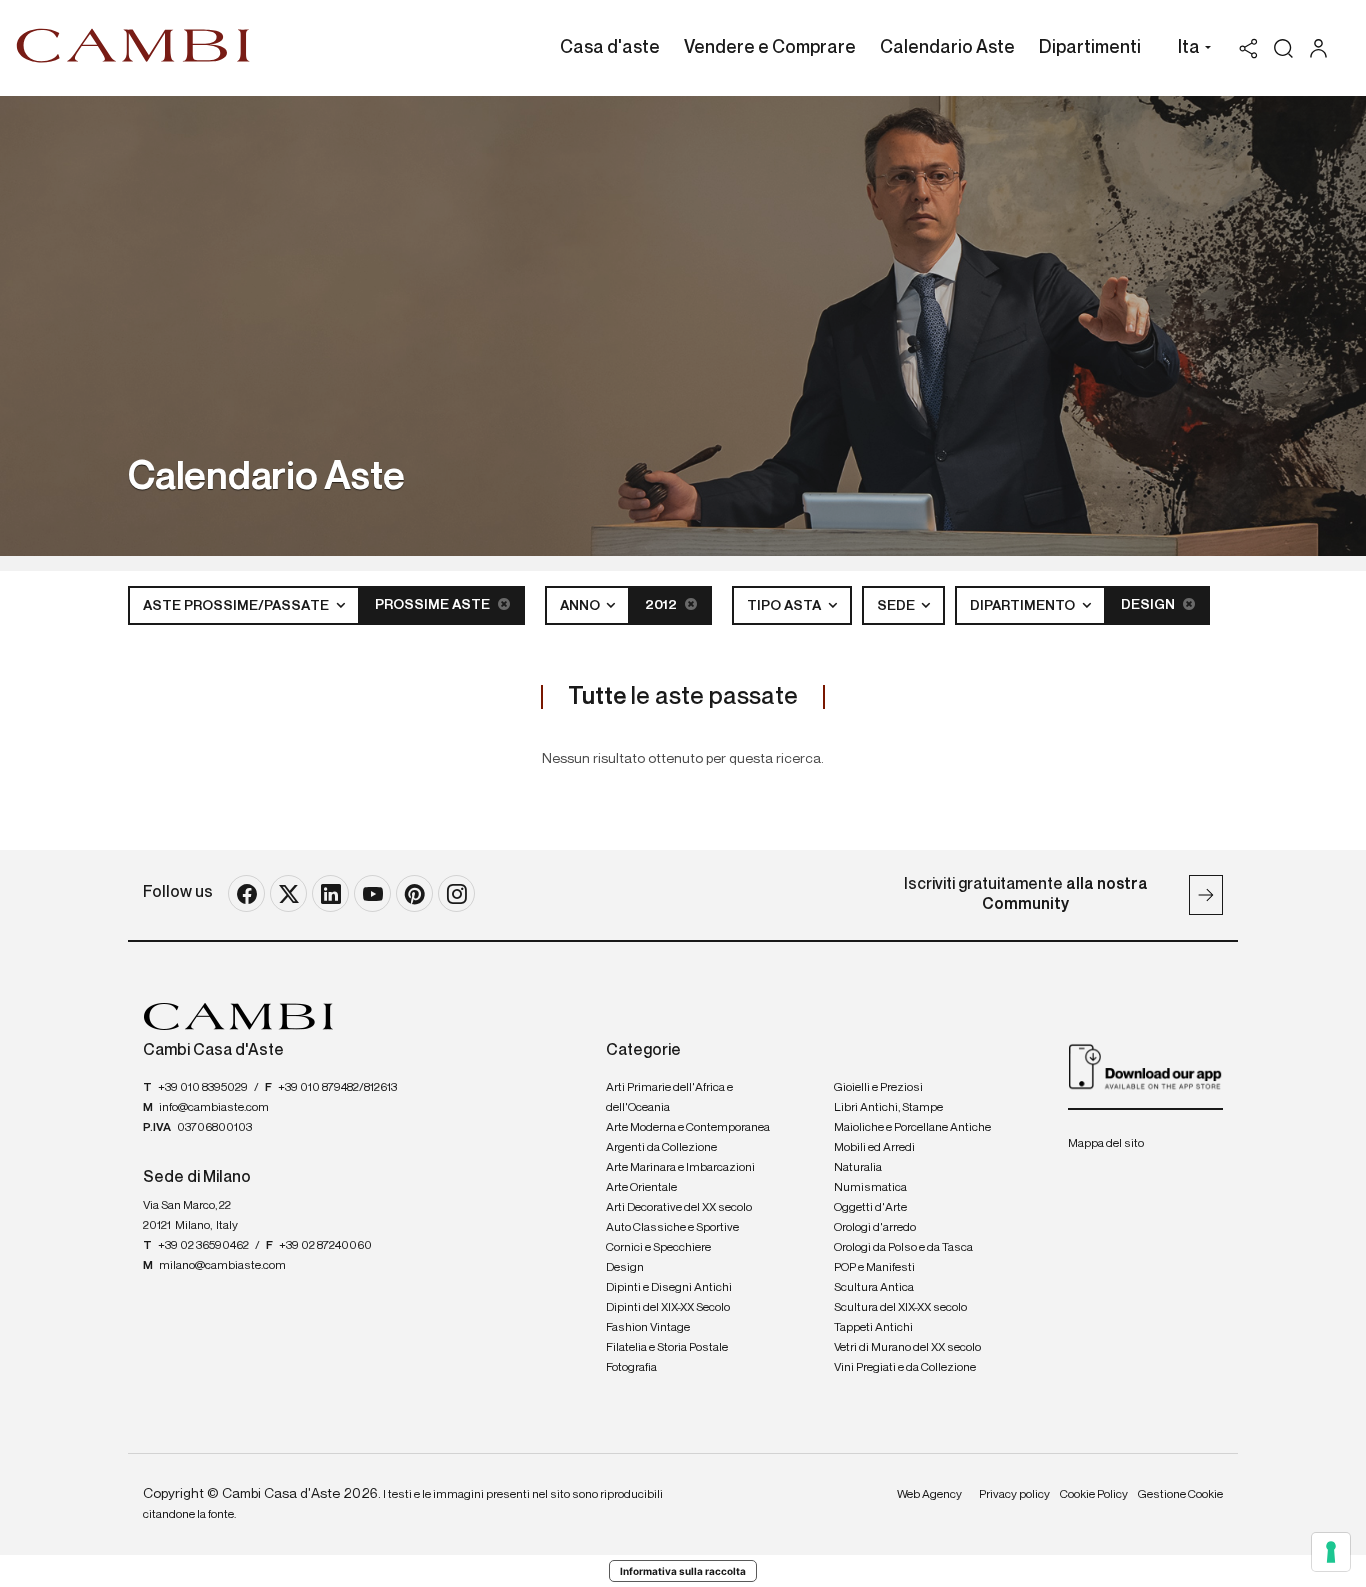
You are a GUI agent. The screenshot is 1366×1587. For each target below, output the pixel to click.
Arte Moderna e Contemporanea (688, 1128)
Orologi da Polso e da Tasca (903, 1248)
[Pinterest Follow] (414, 893)
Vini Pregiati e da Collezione (905, 1368)
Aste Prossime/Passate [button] (237, 606)
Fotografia (631, 1368)
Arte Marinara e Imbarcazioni (680, 1168)
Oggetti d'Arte (870, 1208)
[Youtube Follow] (372, 893)
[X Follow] (288, 893)
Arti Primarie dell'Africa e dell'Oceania (669, 1098)
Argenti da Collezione (661, 1148)
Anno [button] (581, 606)
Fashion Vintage (648, 1328)
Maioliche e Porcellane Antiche (912, 1128)
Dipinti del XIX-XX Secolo (668, 1308)
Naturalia (858, 1168)
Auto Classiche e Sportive (672, 1228)
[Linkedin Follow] (330, 893)
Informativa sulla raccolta (683, 1571)
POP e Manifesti (874, 1268)
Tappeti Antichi (873, 1328)
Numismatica (870, 1188)
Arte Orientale (641, 1188)
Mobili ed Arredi (874, 1148)
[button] (1189, 50)
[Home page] (133, 45)
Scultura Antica (874, 1288)
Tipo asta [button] (785, 606)
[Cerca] (1283, 48)
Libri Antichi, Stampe (888, 1108)
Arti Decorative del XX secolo (679, 1208)
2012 (662, 605)
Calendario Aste (947, 48)
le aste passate (683, 697)
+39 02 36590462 (203, 1246)
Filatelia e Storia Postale (667, 1348)
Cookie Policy (1094, 1495)
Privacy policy (1014, 1495)
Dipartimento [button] (1024, 606)
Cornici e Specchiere (658, 1248)
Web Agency (929, 1495)
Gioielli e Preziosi (878, 1088)
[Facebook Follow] (246, 893)
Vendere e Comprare (770, 48)
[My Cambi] (1323, 48)
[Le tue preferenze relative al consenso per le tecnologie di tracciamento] (1331, 1552)
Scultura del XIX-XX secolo (900, 1308)
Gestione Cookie (1180, 1495)
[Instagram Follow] (456, 893)
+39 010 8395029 (203, 1088)
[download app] (1145, 1066)
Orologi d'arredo (875, 1228)
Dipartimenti (1090, 48)
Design (1149, 605)
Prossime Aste (434, 605)
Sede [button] (897, 606)
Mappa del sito (1106, 1144)
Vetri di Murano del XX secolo (907, 1348)
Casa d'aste (610, 48)
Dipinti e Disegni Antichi (669, 1288)
